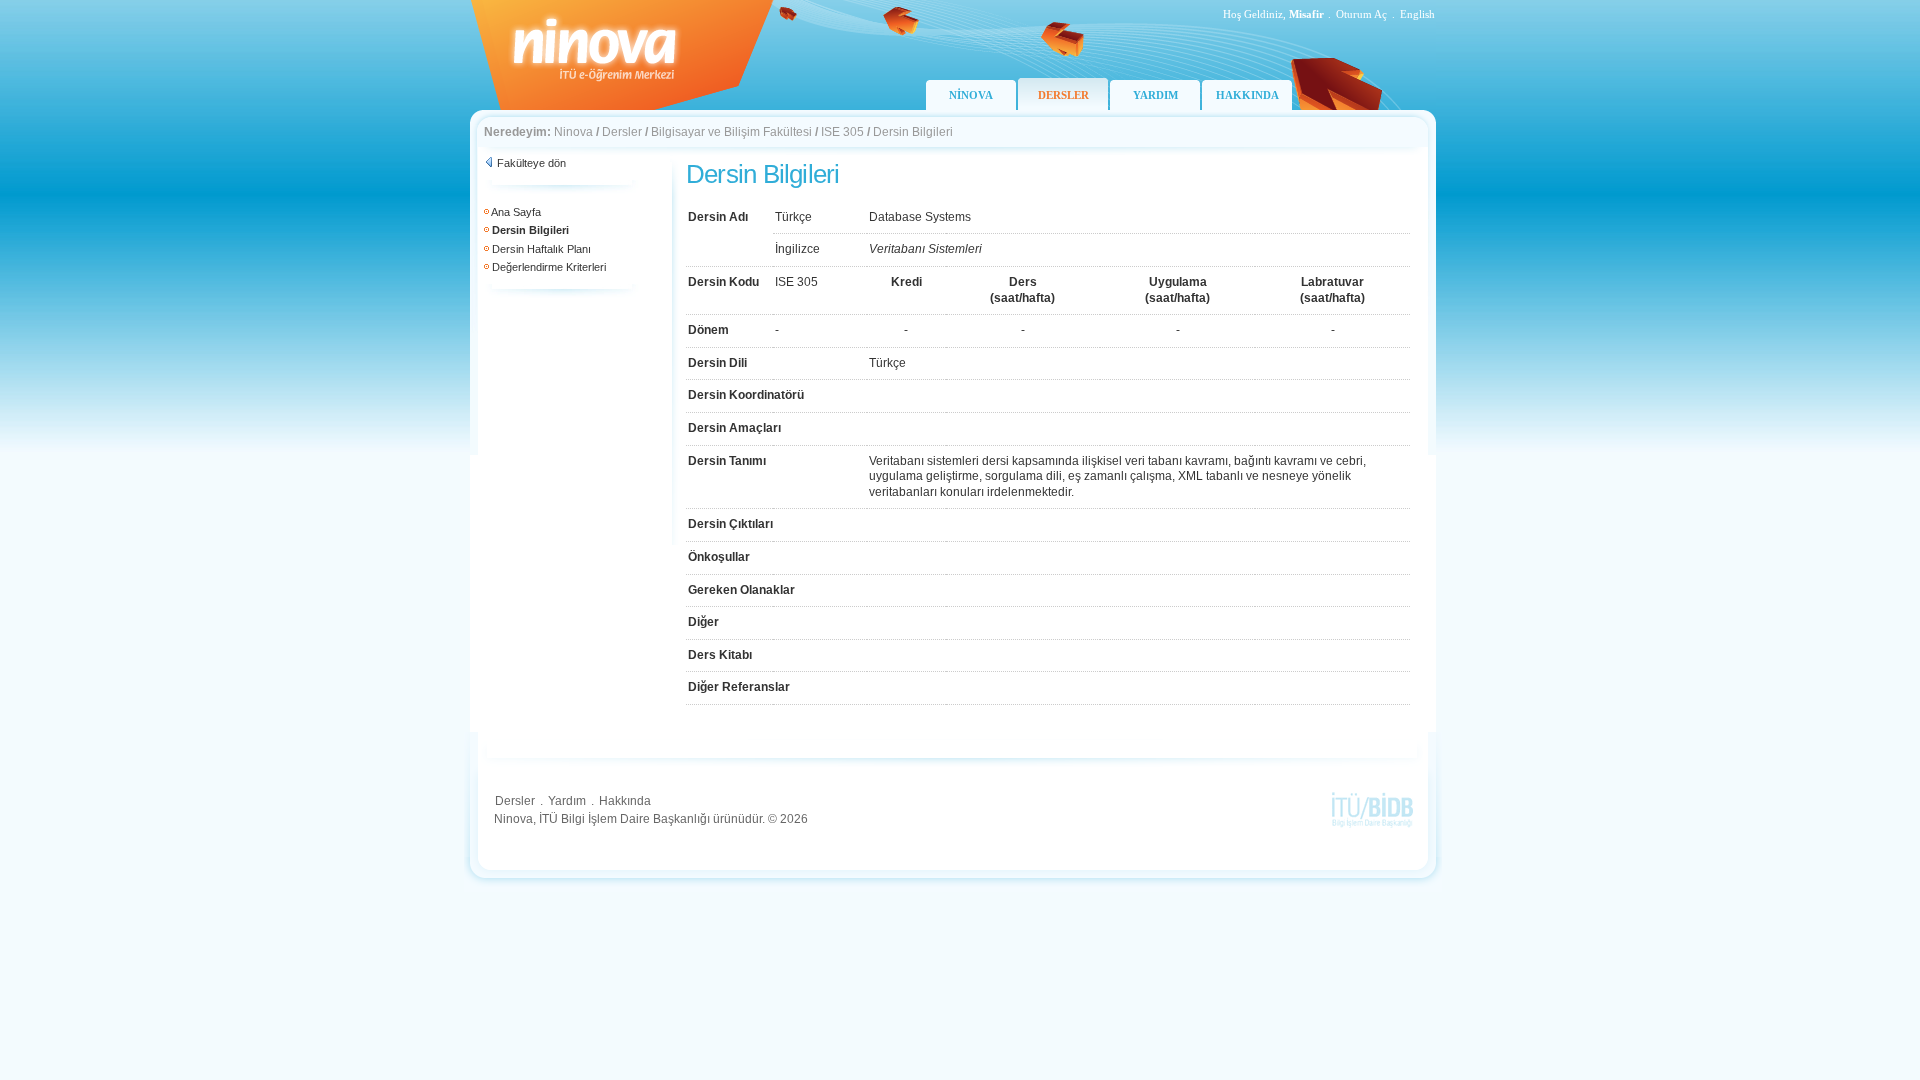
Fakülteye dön (531, 163)
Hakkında (625, 801)
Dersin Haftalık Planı (541, 249)
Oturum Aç (1361, 14)
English (1417, 14)
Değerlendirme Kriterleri (549, 267)
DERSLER (1063, 95)
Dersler (622, 132)
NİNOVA (971, 95)
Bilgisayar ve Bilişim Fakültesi (731, 132)
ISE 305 (842, 132)
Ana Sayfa (516, 212)
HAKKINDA (1247, 95)
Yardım (567, 801)
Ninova (573, 132)
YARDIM (1155, 95)
